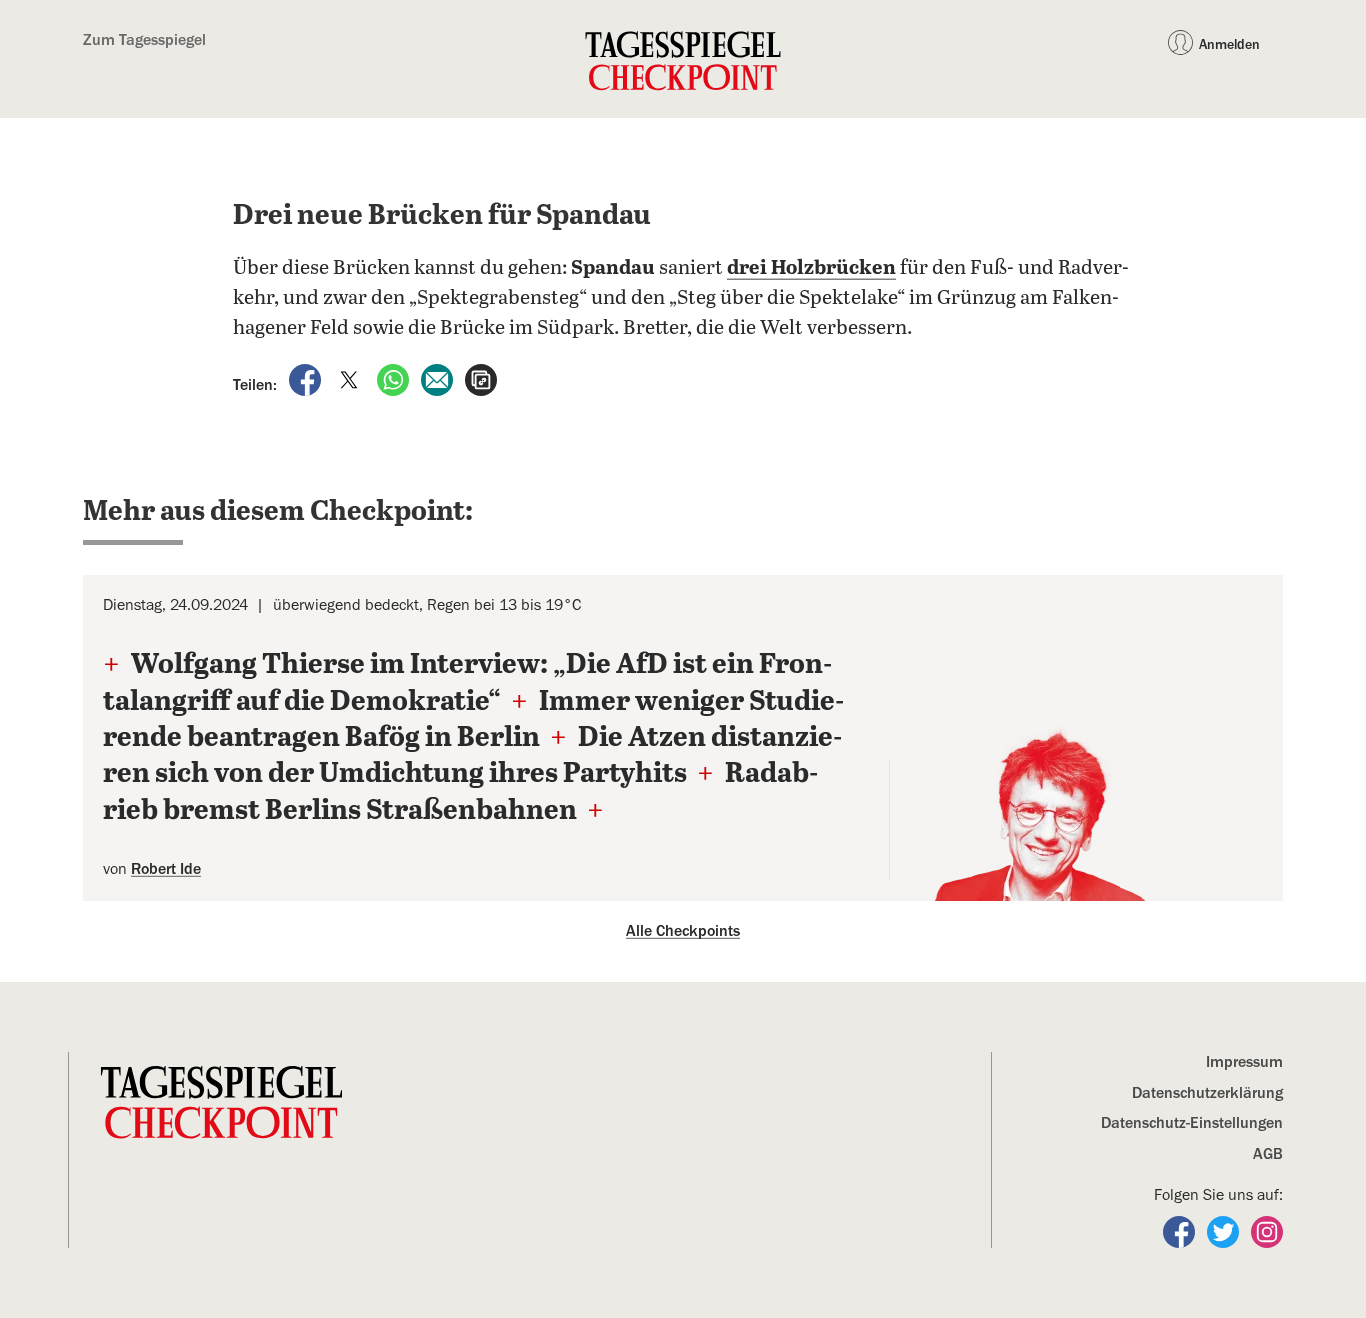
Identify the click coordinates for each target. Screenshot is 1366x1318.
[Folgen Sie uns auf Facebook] (1181, 1231)
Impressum (1244, 1062)
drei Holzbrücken (811, 268)
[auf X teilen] (351, 379)
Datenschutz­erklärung (1207, 1093)
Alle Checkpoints (683, 931)
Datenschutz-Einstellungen (1192, 1123)
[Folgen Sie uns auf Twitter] (1225, 1231)
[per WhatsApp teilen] (395, 379)
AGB (1268, 1154)
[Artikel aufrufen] (481, 379)
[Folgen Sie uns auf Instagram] (1267, 1231)
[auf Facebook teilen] (307, 379)
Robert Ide (166, 869)
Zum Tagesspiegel (144, 40)
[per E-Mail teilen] (439, 379)
